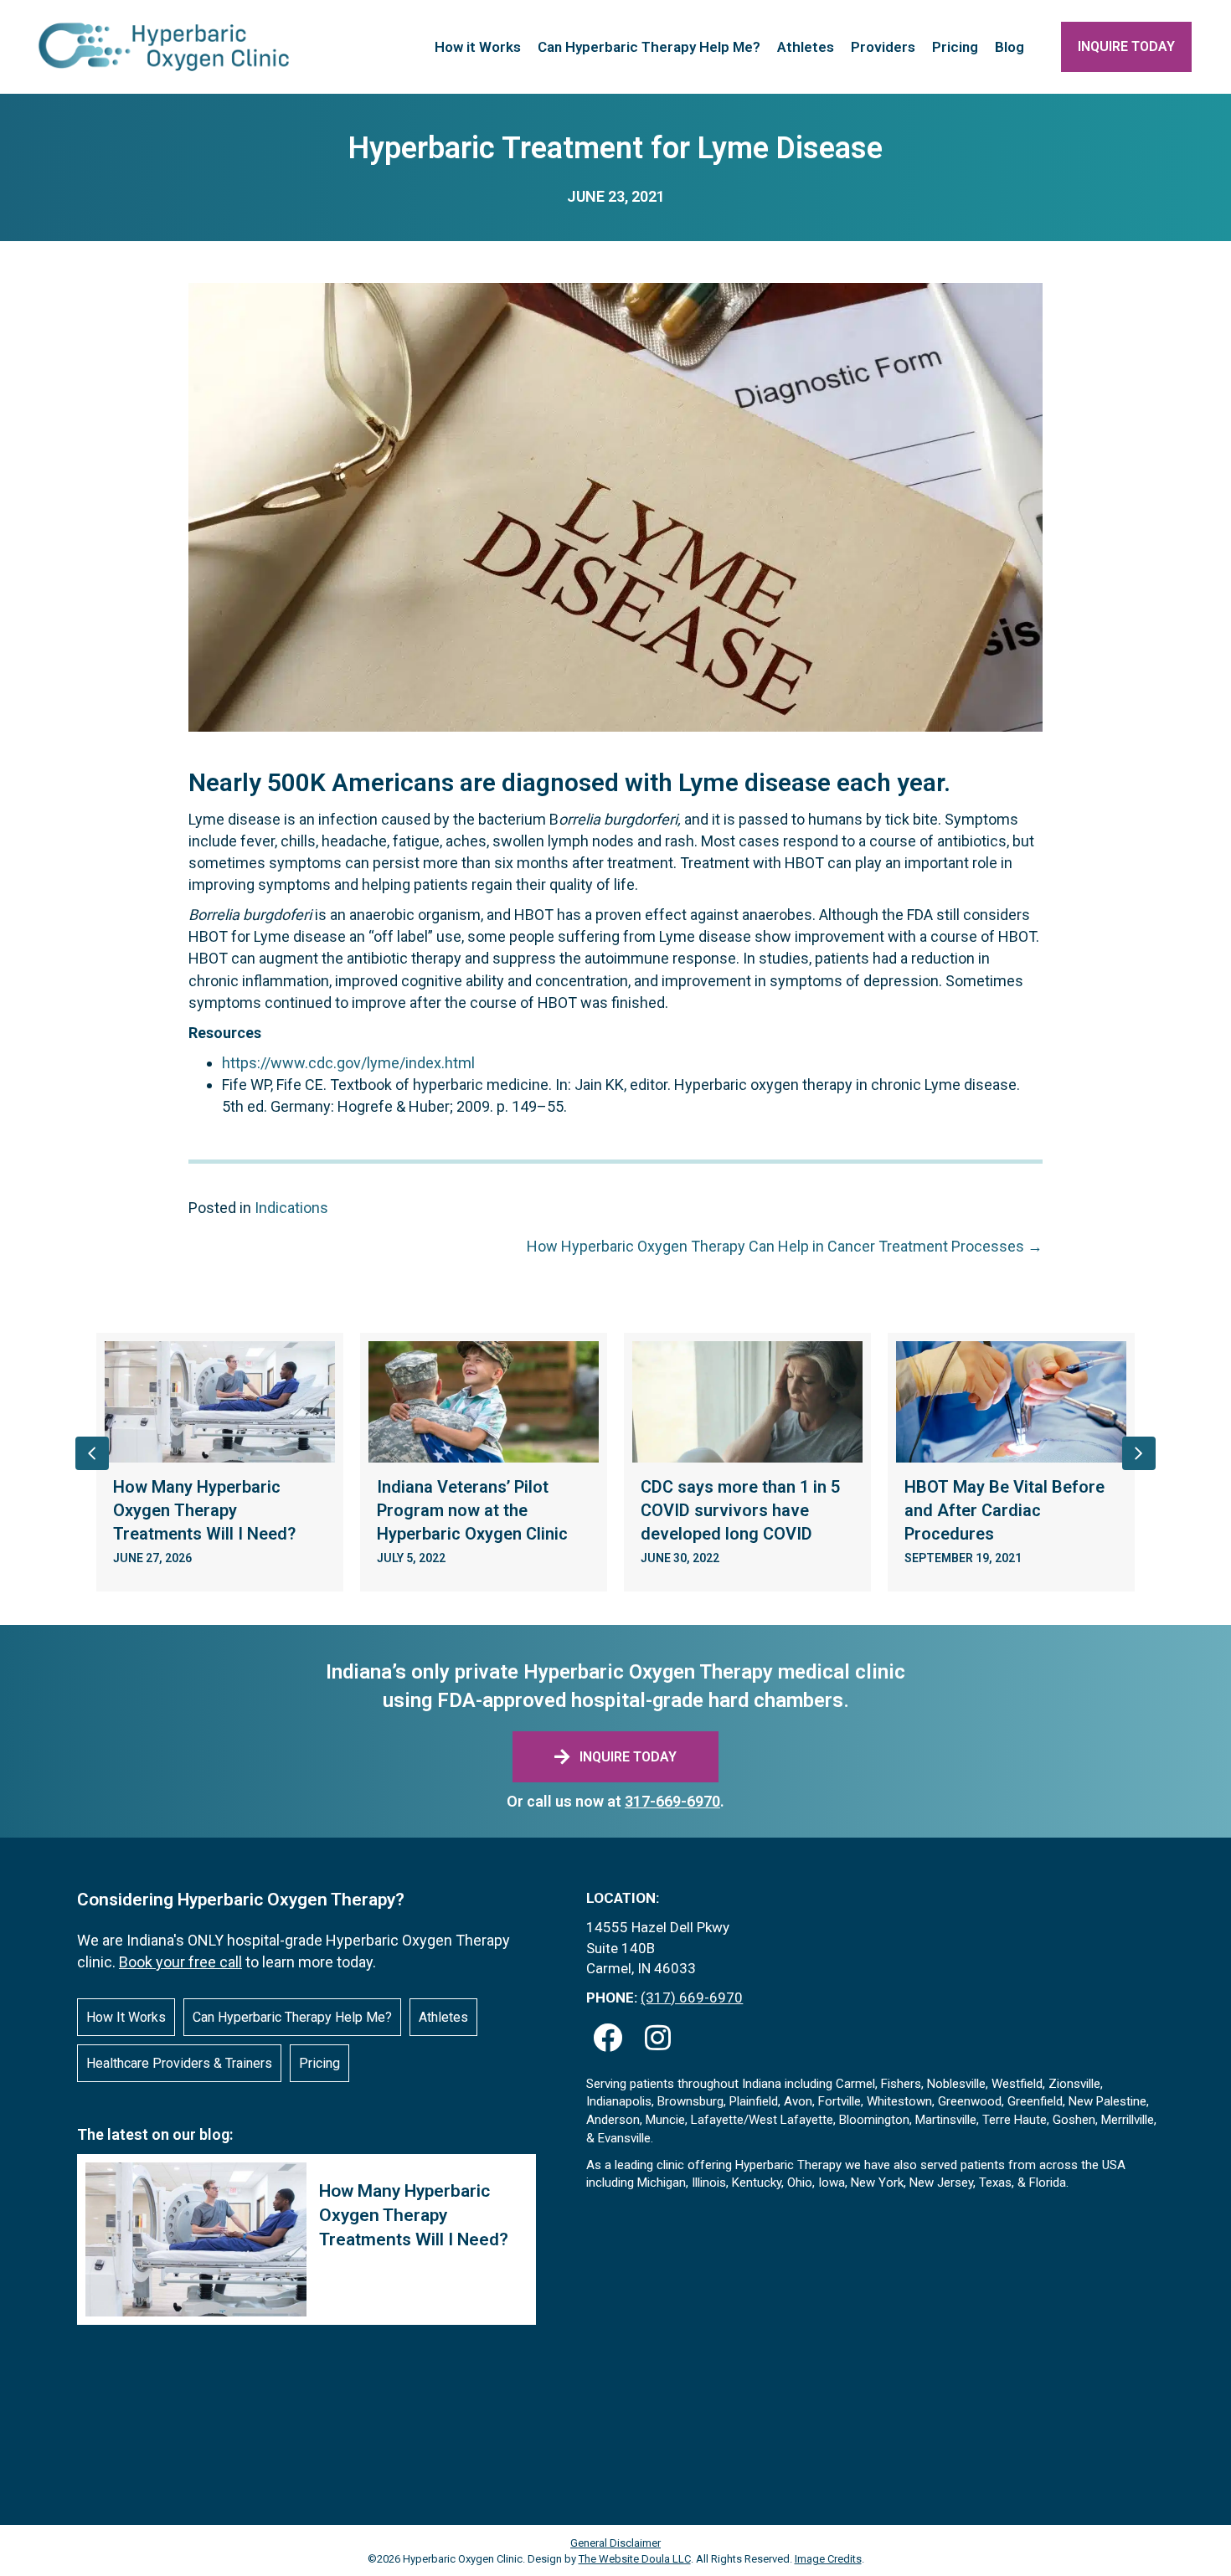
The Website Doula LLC (635, 2559)
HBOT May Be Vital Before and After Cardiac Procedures (1004, 1510)
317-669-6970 (672, 1801)
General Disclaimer (615, 2543)
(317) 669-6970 (692, 1998)
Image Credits (828, 2559)
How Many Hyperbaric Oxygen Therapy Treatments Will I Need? (204, 1510)
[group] (220, 1462)
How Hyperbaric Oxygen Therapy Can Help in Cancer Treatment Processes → (785, 1246)
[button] (607, 2038)
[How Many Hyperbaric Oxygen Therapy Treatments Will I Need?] (306, 2240)
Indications (291, 1208)
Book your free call (180, 1962)
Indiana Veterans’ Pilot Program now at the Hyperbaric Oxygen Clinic (472, 1510)
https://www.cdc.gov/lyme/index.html (348, 1063)
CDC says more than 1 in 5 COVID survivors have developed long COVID (740, 1510)
